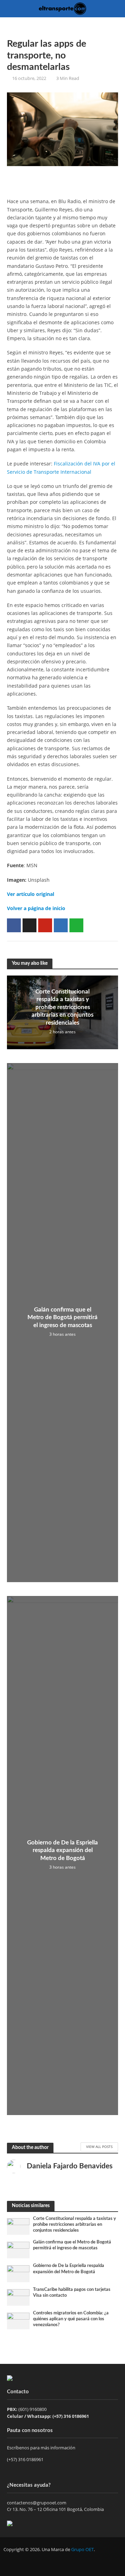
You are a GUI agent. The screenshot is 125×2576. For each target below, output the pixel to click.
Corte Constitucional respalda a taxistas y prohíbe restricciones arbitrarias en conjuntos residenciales (62, 1007)
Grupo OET (82, 2550)
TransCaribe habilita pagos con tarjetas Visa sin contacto (72, 2292)
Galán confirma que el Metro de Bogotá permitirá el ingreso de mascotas (62, 1317)
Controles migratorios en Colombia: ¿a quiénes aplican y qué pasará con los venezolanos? (71, 2319)
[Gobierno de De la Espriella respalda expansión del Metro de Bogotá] (18, 2273)
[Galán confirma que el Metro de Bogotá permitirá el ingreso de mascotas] (18, 2250)
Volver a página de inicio (36, 908)
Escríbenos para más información (42, 2448)
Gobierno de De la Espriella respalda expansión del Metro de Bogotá (62, 1850)
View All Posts (99, 2147)
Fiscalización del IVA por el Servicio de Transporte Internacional (61, 468)
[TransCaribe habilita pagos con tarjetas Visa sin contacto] (18, 2297)
